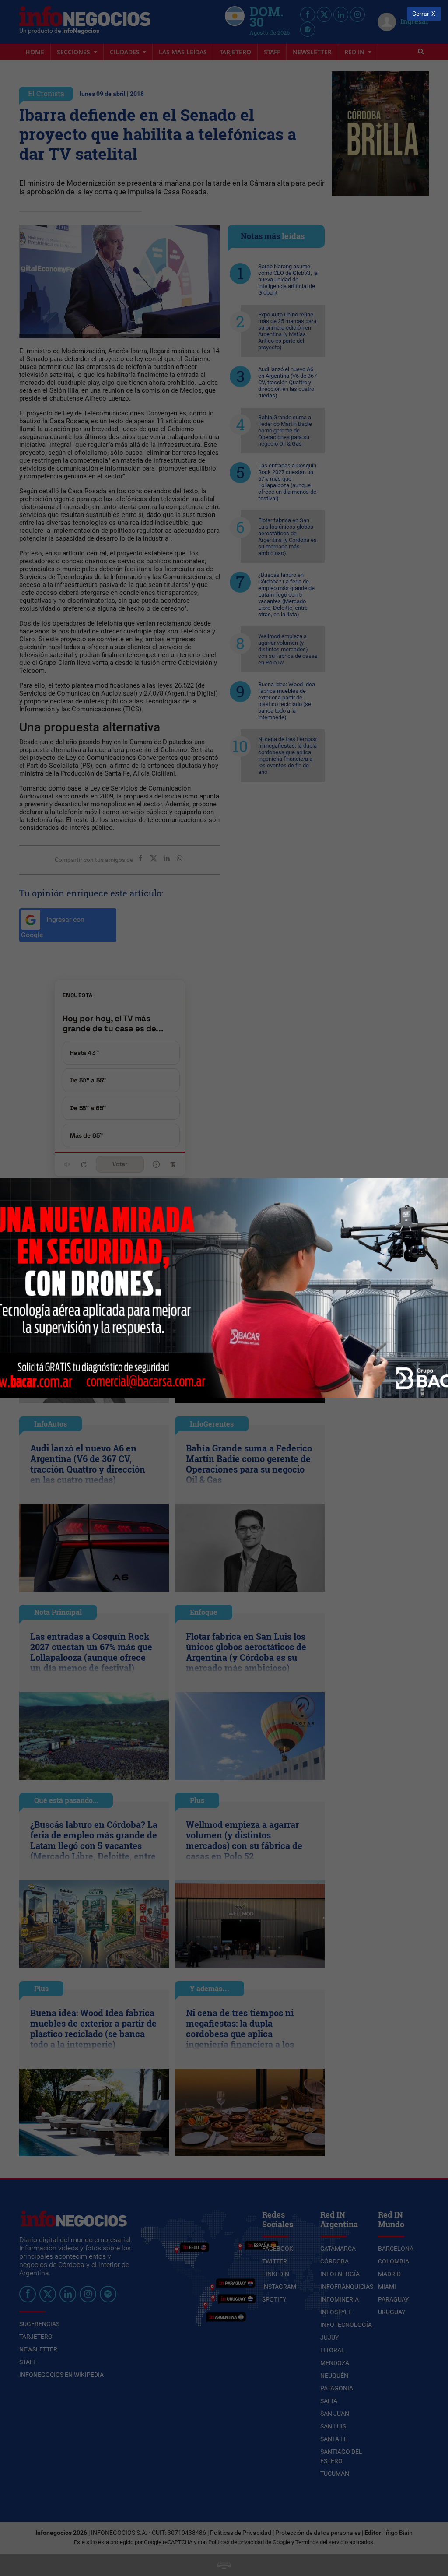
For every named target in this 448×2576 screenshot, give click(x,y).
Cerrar (421, 14)
